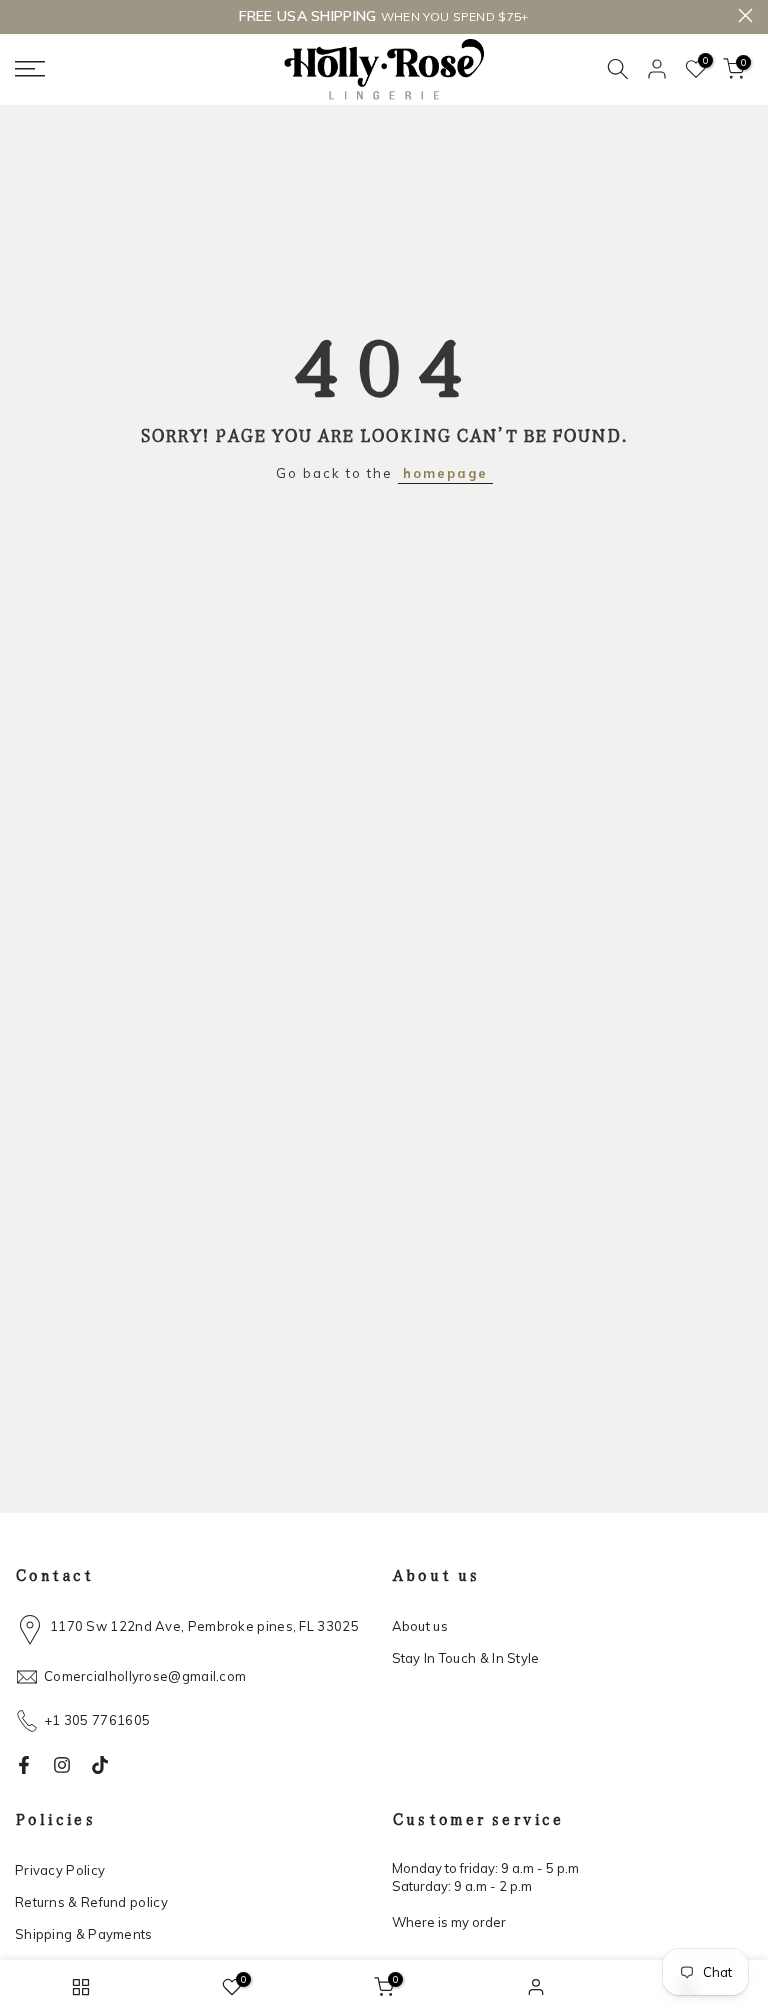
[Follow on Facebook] (24, 1765)
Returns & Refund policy (91, 1902)
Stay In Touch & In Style (466, 1658)
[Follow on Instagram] (62, 1765)
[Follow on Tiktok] (100, 1765)
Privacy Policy (60, 1870)
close (22, 15)
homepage (445, 473)
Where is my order (449, 1922)
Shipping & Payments (84, 1934)
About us (420, 1626)
